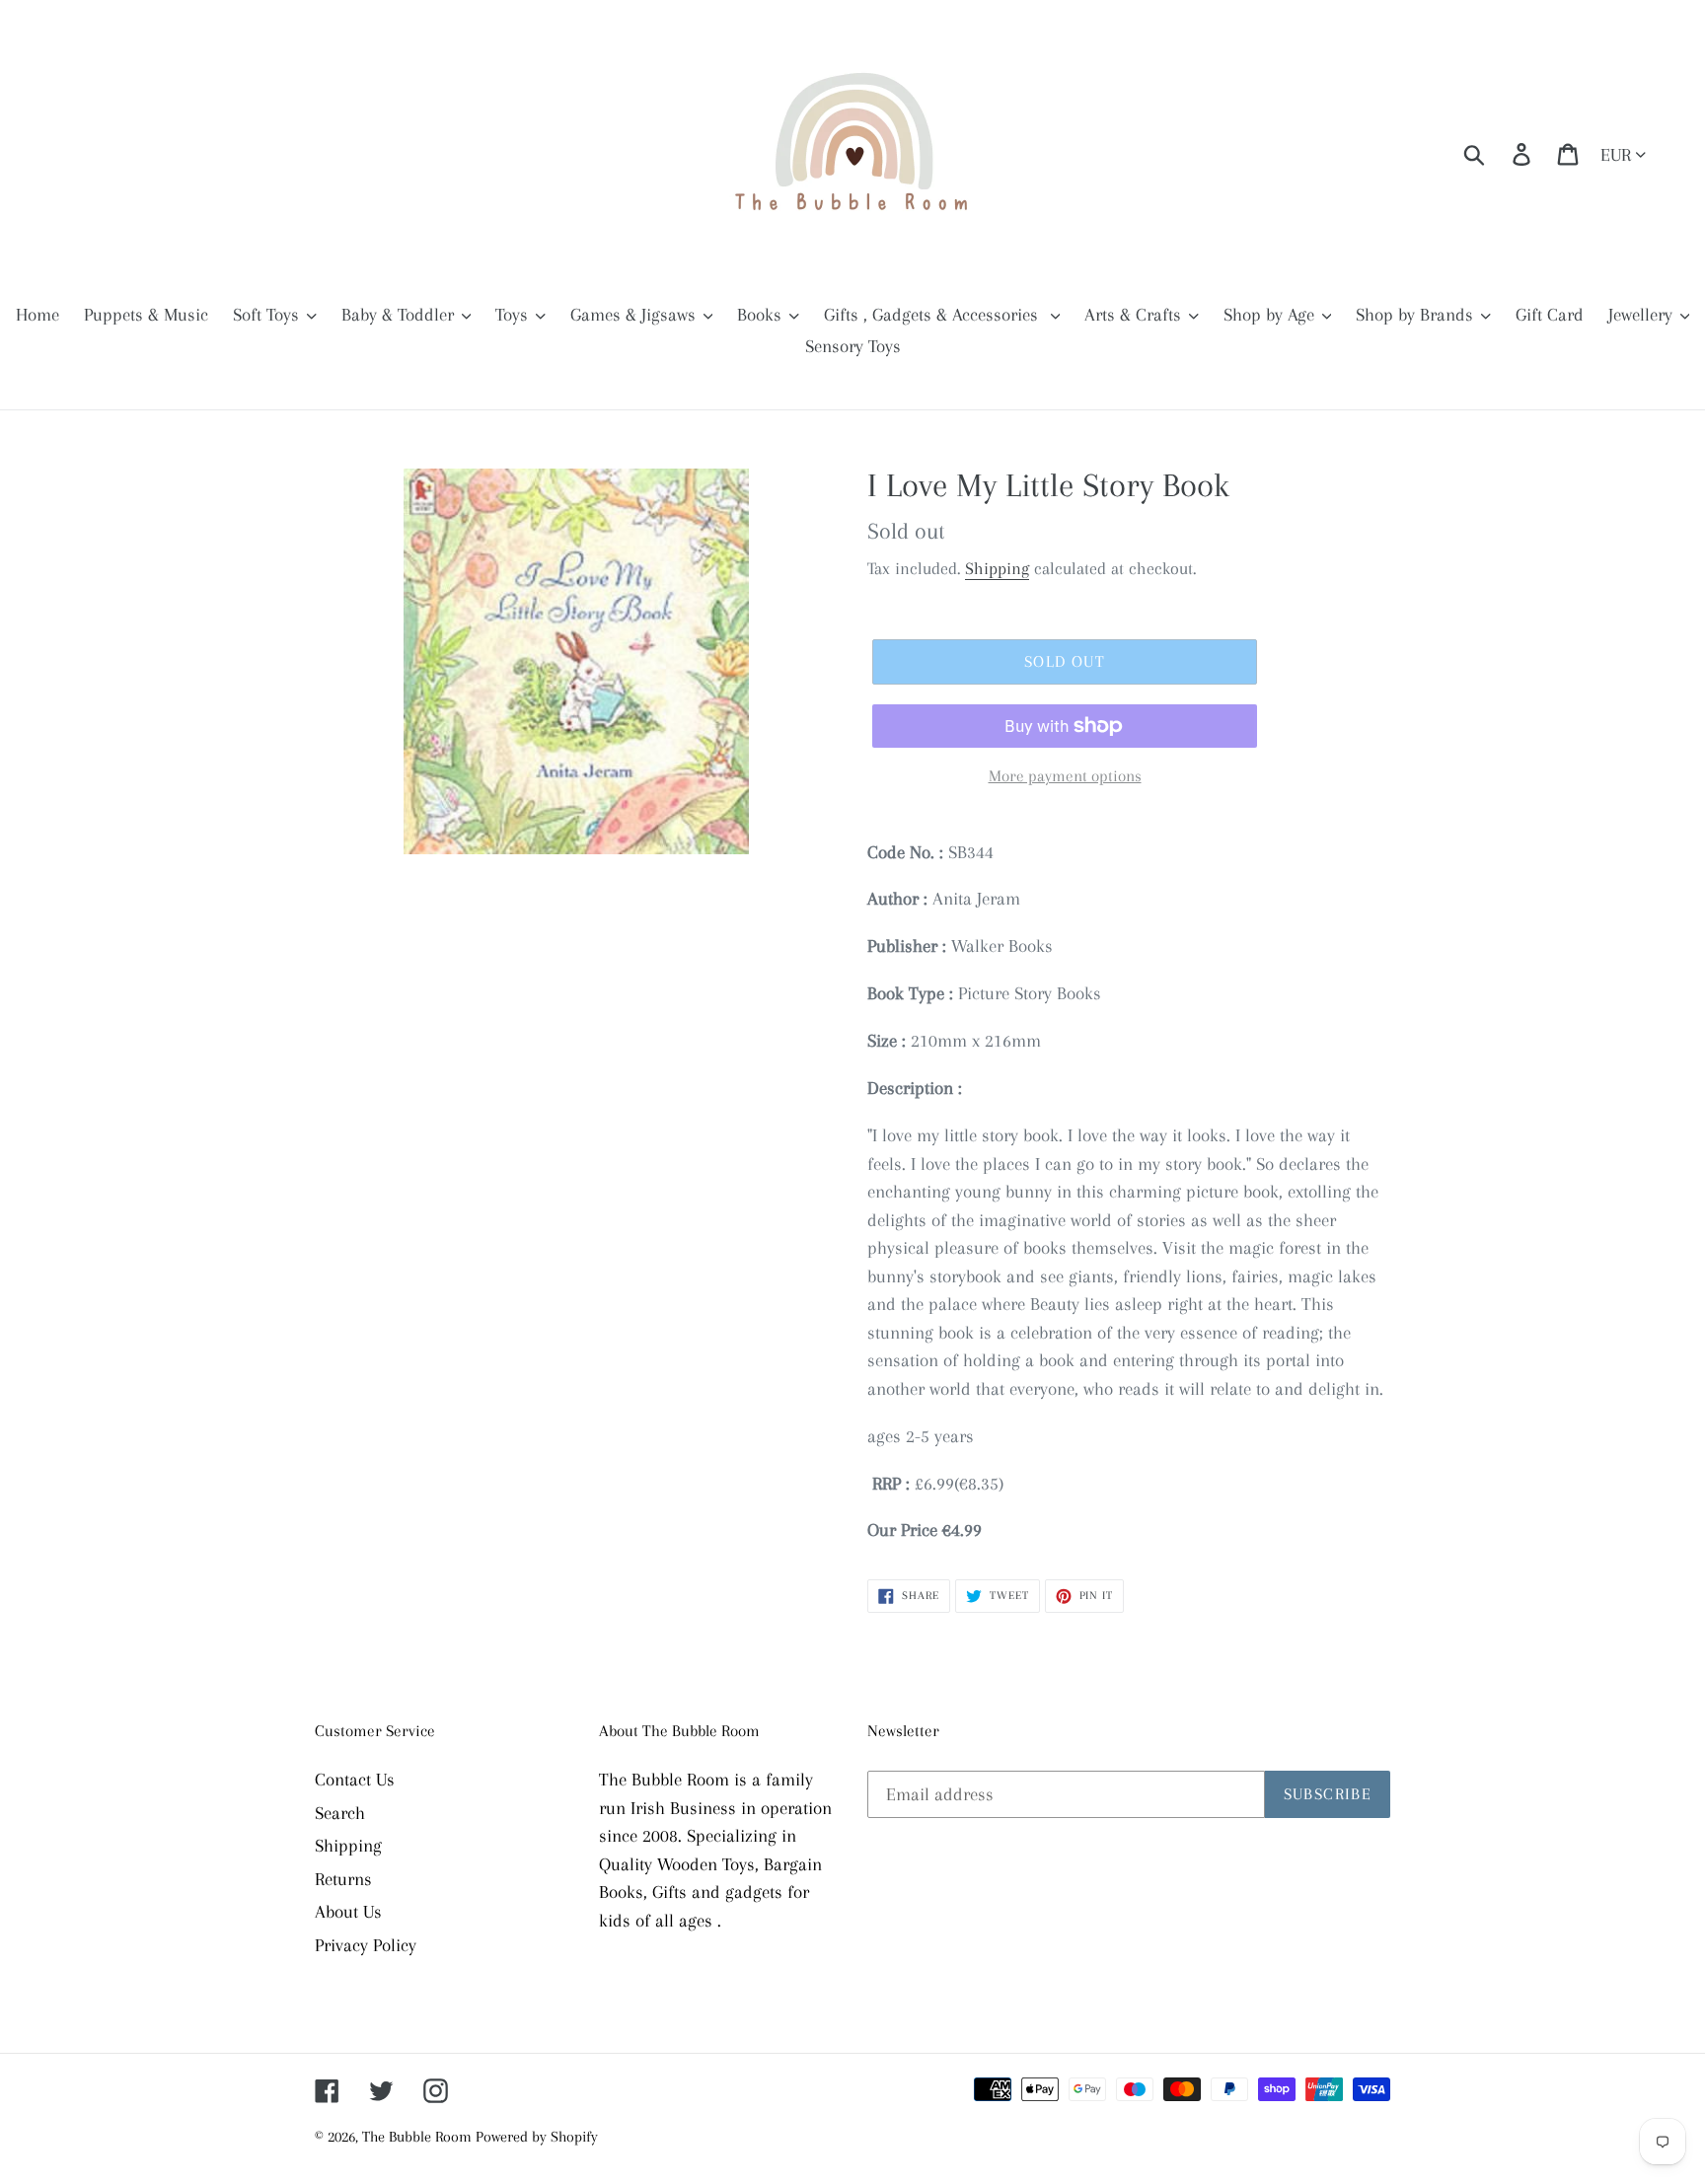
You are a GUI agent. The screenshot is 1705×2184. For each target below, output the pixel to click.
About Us (348, 1912)
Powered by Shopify (537, 2137)
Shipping (997, 568)
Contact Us (355, 1780)
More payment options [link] (1065, 776)
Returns (343, 1879)
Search (340, 1813)
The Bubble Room (419, 2137)
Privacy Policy (366, 1945)
